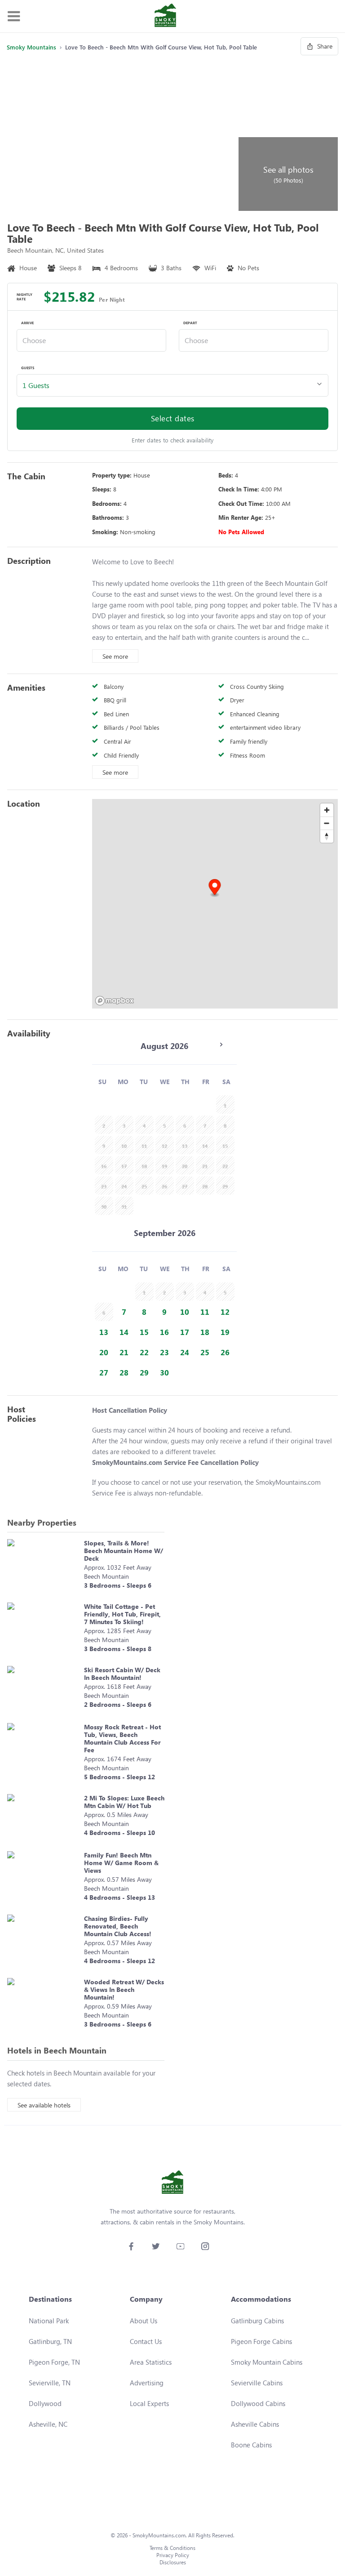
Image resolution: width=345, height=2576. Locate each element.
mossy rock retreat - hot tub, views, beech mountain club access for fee (122, 1738)
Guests (28, 368)
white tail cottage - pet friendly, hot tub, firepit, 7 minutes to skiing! (122, 1614)
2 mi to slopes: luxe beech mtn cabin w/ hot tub (124, 1802)
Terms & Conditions (172, 2548)
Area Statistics (151, 2362)
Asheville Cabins (255, 2424)
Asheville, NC (48, 2424)
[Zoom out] (327, 823)
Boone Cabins (251, 2445)
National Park (49, 2321)
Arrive (27, 323)
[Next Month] (221, 1045)
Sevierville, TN (50, 2383)
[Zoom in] (327, 810)
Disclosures (173, 2562)
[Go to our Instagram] (205, 2246)
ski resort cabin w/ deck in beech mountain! (122, 1674)
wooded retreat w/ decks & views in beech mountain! (124, 1989)
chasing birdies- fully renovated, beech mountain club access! (118, 1926)
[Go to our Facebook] (131, 2246)
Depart (190, 323)
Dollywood (45, 2403)
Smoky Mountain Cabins (267, 2362)
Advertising (147, 2383)
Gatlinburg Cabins (257, 2321)
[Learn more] (43, 1566)
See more (115, 656)
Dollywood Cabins (258, 2403)
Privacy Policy (173, 2555)
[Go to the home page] (165, 16)
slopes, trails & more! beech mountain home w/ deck (124, 1551)
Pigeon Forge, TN (54, 2362)
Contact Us (146, 2341)
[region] (215, 904)
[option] (124, 1312)
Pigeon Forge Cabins (261, 2341)
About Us (144, 2321)
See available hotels (44, 2105)
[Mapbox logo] (115, 1001)
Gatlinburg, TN (50, 2341)
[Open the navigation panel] (13, 16)
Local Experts (149, 2403)
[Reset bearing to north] (327, 836)
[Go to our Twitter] (156, 2246)
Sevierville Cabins (257, 2383)
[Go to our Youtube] (180, 2246)
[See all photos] (121, 135)
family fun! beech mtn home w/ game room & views (121, 1863)
